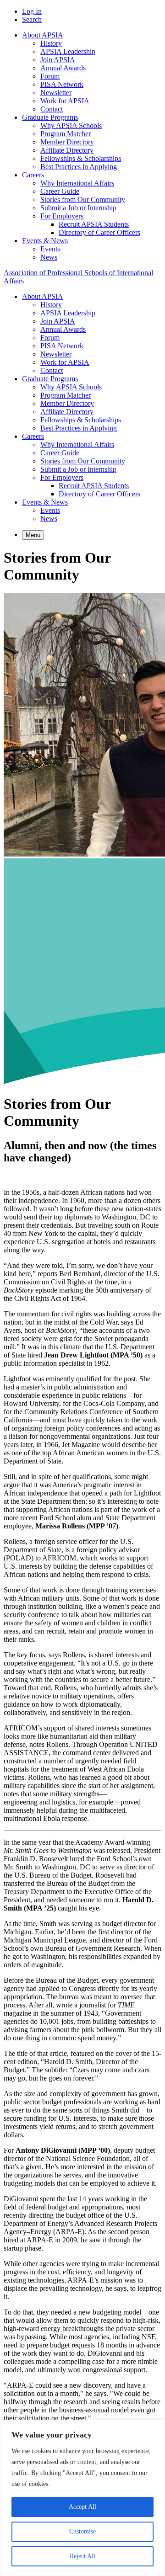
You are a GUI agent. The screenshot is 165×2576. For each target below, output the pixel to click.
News (49, 257)
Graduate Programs (50, 117)
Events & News (45, 241)
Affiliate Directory (67, 150)
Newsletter (56, 93)
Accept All (82, 2507)
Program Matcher (66, 134)
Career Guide (60, 191)
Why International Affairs (77, 183)
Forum (50, 76)
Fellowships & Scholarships (81, 158)
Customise (82, 2531)
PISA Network (62, 84)
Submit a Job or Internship (78, 208)
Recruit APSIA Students (94, 224)
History (51, 43)
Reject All (82, 2556)
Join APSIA (58, 60)
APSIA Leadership (68, 51)
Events (50, 249)
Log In (32, 11)
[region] (82, 2498)
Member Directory (67, 142)
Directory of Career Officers (99, 232)
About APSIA (43, 35)
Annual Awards (63, 68)
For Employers (62, 216)
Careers (33, 175)
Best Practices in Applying (79, 167)
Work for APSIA (65, 101)
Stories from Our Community (83, 200)
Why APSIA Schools (71, 125)
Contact (52, 109)
